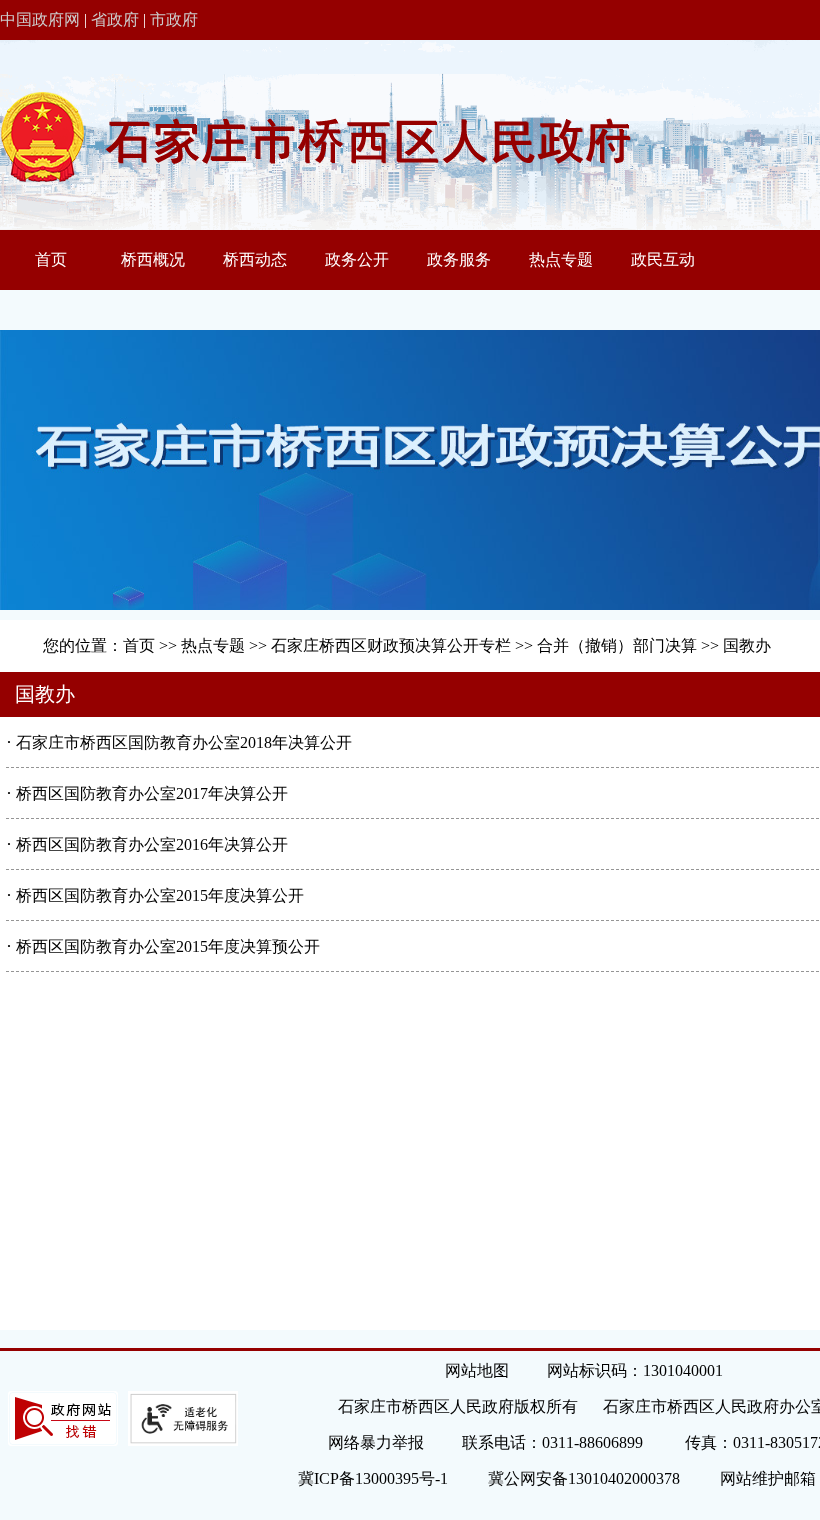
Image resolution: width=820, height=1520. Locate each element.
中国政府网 (40, 19)
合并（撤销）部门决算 (617, 645)
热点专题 (213, 645)
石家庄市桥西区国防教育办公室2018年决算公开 (184, 742)
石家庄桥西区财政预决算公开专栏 (391, 645)
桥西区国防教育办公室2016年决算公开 (152, 844)
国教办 (747, 645)
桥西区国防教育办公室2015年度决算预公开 (168, 946)
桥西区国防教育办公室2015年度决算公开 (160, 895)
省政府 (115, 19)
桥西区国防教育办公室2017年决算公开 (152, 793)
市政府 (174, 19)
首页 (139, 645)
